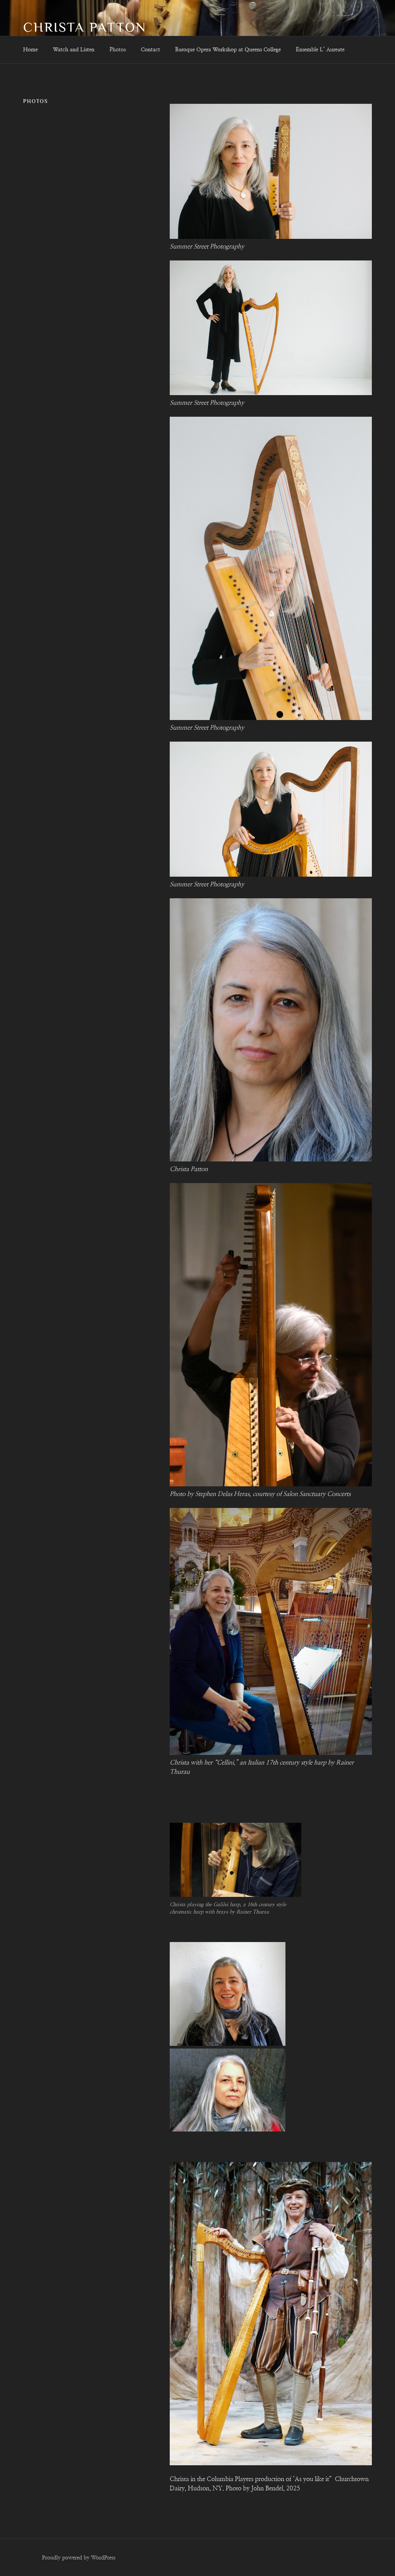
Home (30, 50)
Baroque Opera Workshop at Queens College (228, 50)
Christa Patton (85, 27)
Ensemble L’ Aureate (320, 50)
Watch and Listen (74, 50)
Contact (150, 50)
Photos (118, 50)
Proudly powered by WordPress (79, 2558)
